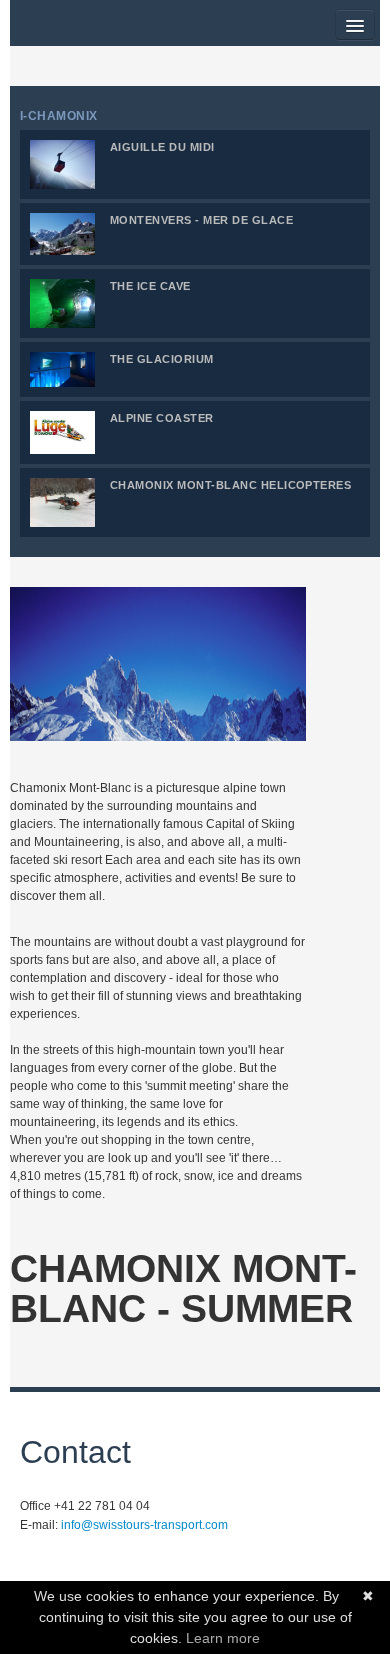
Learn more (223, 1638)
